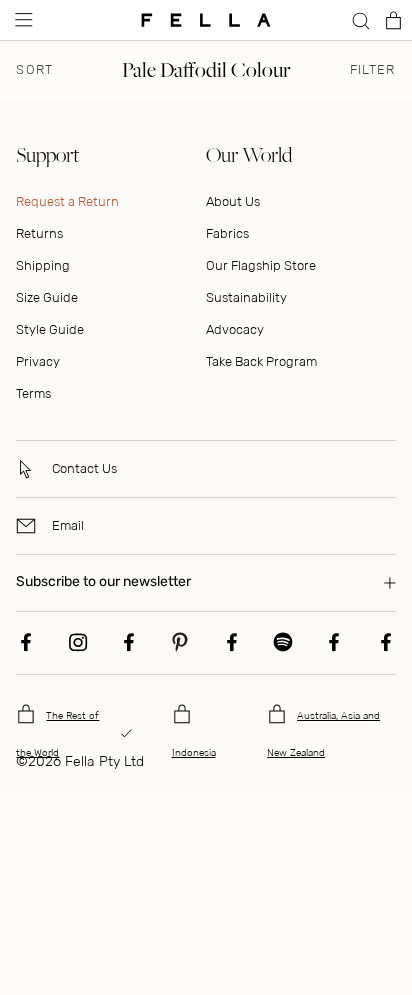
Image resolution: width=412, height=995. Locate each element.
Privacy (38, 361)
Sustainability (246, 297)
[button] (22, 20)
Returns (39, 233)
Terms (33, 393)
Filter (373, 70)
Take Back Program (261, 361)
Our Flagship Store (261, 265)
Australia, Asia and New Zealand (323, 734)
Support (47, 154)
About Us (233, 201)
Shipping (43, 265)
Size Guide (47, 297)
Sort (34, 70)
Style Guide (50, 329)
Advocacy (235, 329)
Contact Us (84, 468)
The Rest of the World (57, 734)
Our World (249, 154)
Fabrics (227, 233)
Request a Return (67, 201)
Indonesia (194, 753)
